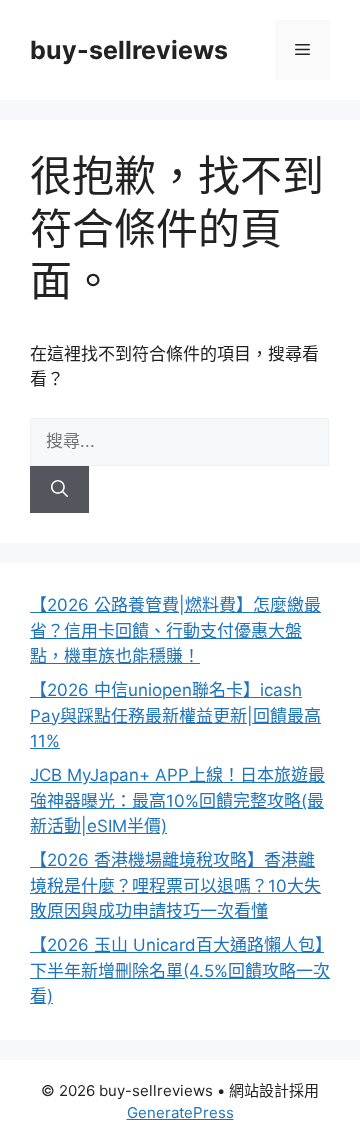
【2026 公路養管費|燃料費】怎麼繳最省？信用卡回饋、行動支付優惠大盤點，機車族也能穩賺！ (175, 630)
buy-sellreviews (129, 50)
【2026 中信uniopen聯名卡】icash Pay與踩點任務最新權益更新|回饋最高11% (175, 715)
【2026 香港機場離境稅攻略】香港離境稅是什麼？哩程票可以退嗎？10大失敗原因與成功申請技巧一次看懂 (175, 885)
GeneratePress (180, 1112)
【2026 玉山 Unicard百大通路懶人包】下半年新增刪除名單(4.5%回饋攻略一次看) (180, 970)
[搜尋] (59, 490)
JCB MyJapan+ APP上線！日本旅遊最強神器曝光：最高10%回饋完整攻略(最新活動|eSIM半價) (177, 800)
